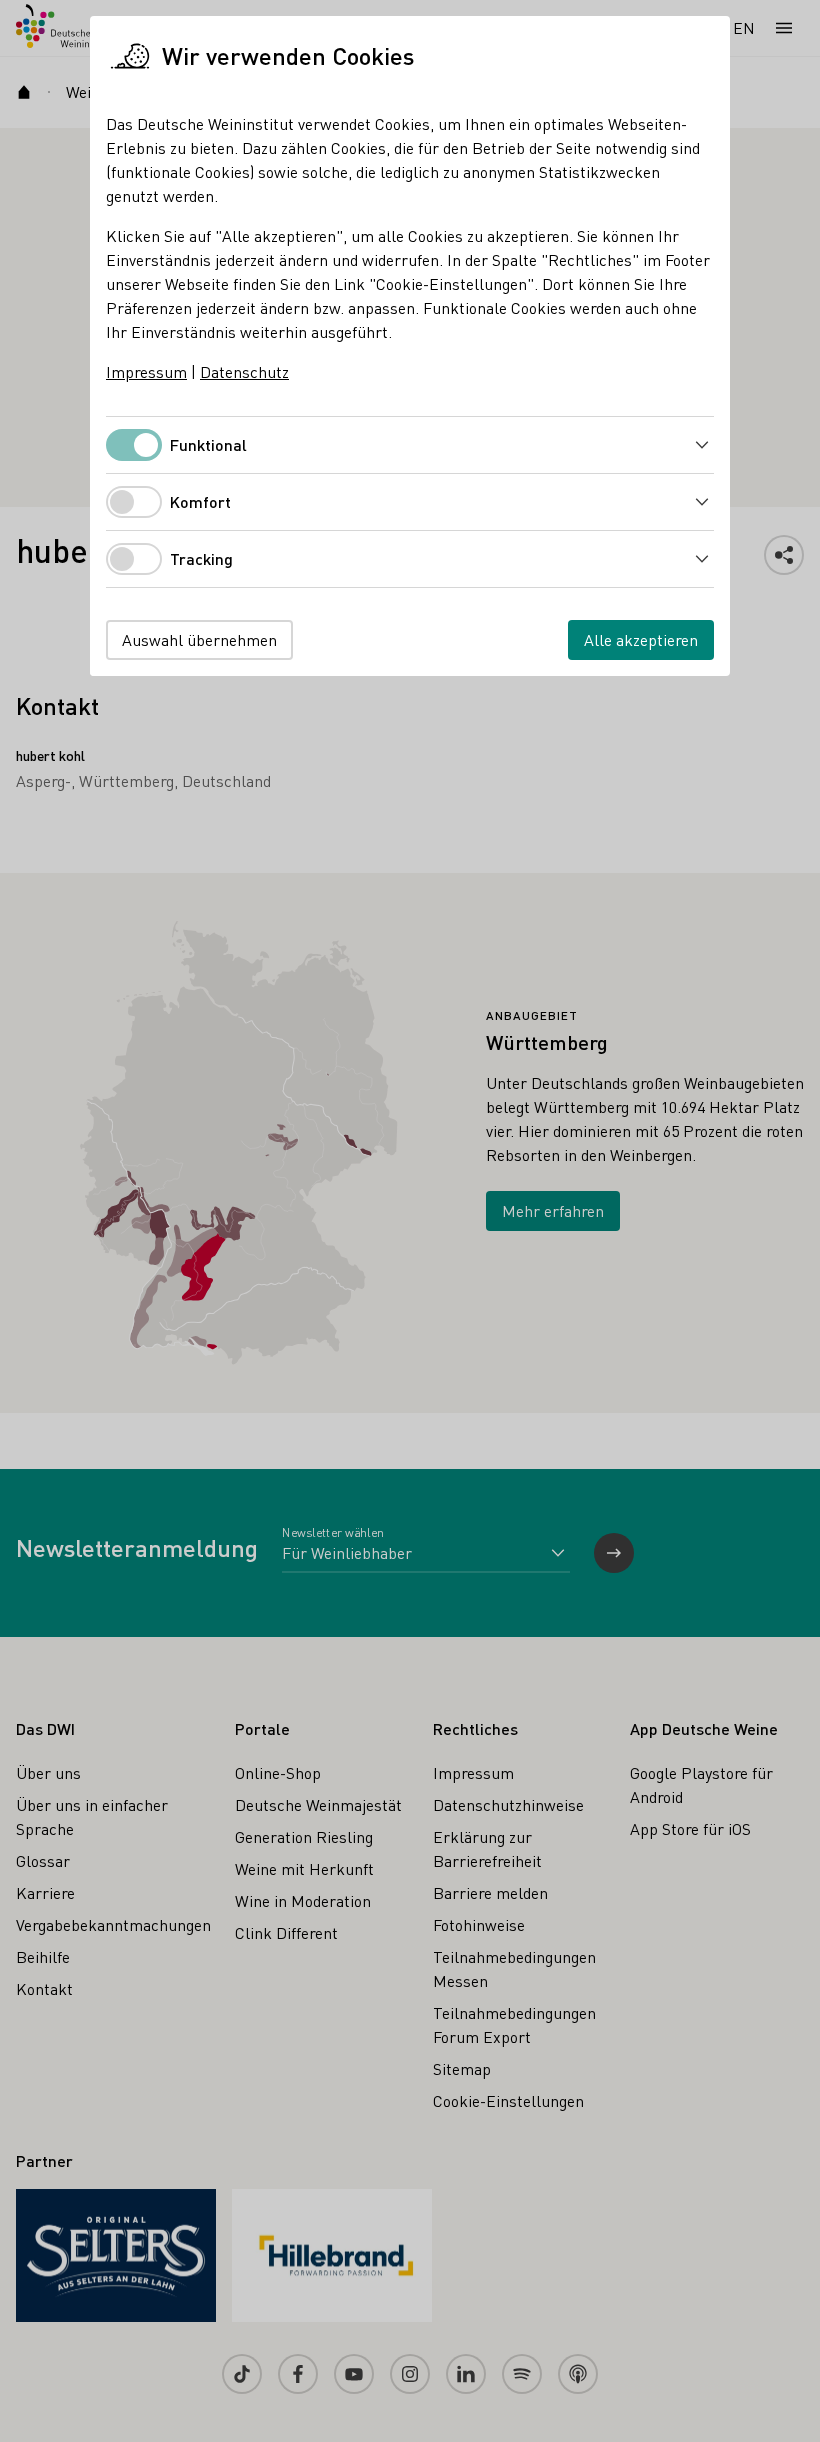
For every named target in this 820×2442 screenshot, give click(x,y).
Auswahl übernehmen (199, 639)
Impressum (146, 371)
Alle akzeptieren (641, 639)
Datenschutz (244, 371)
